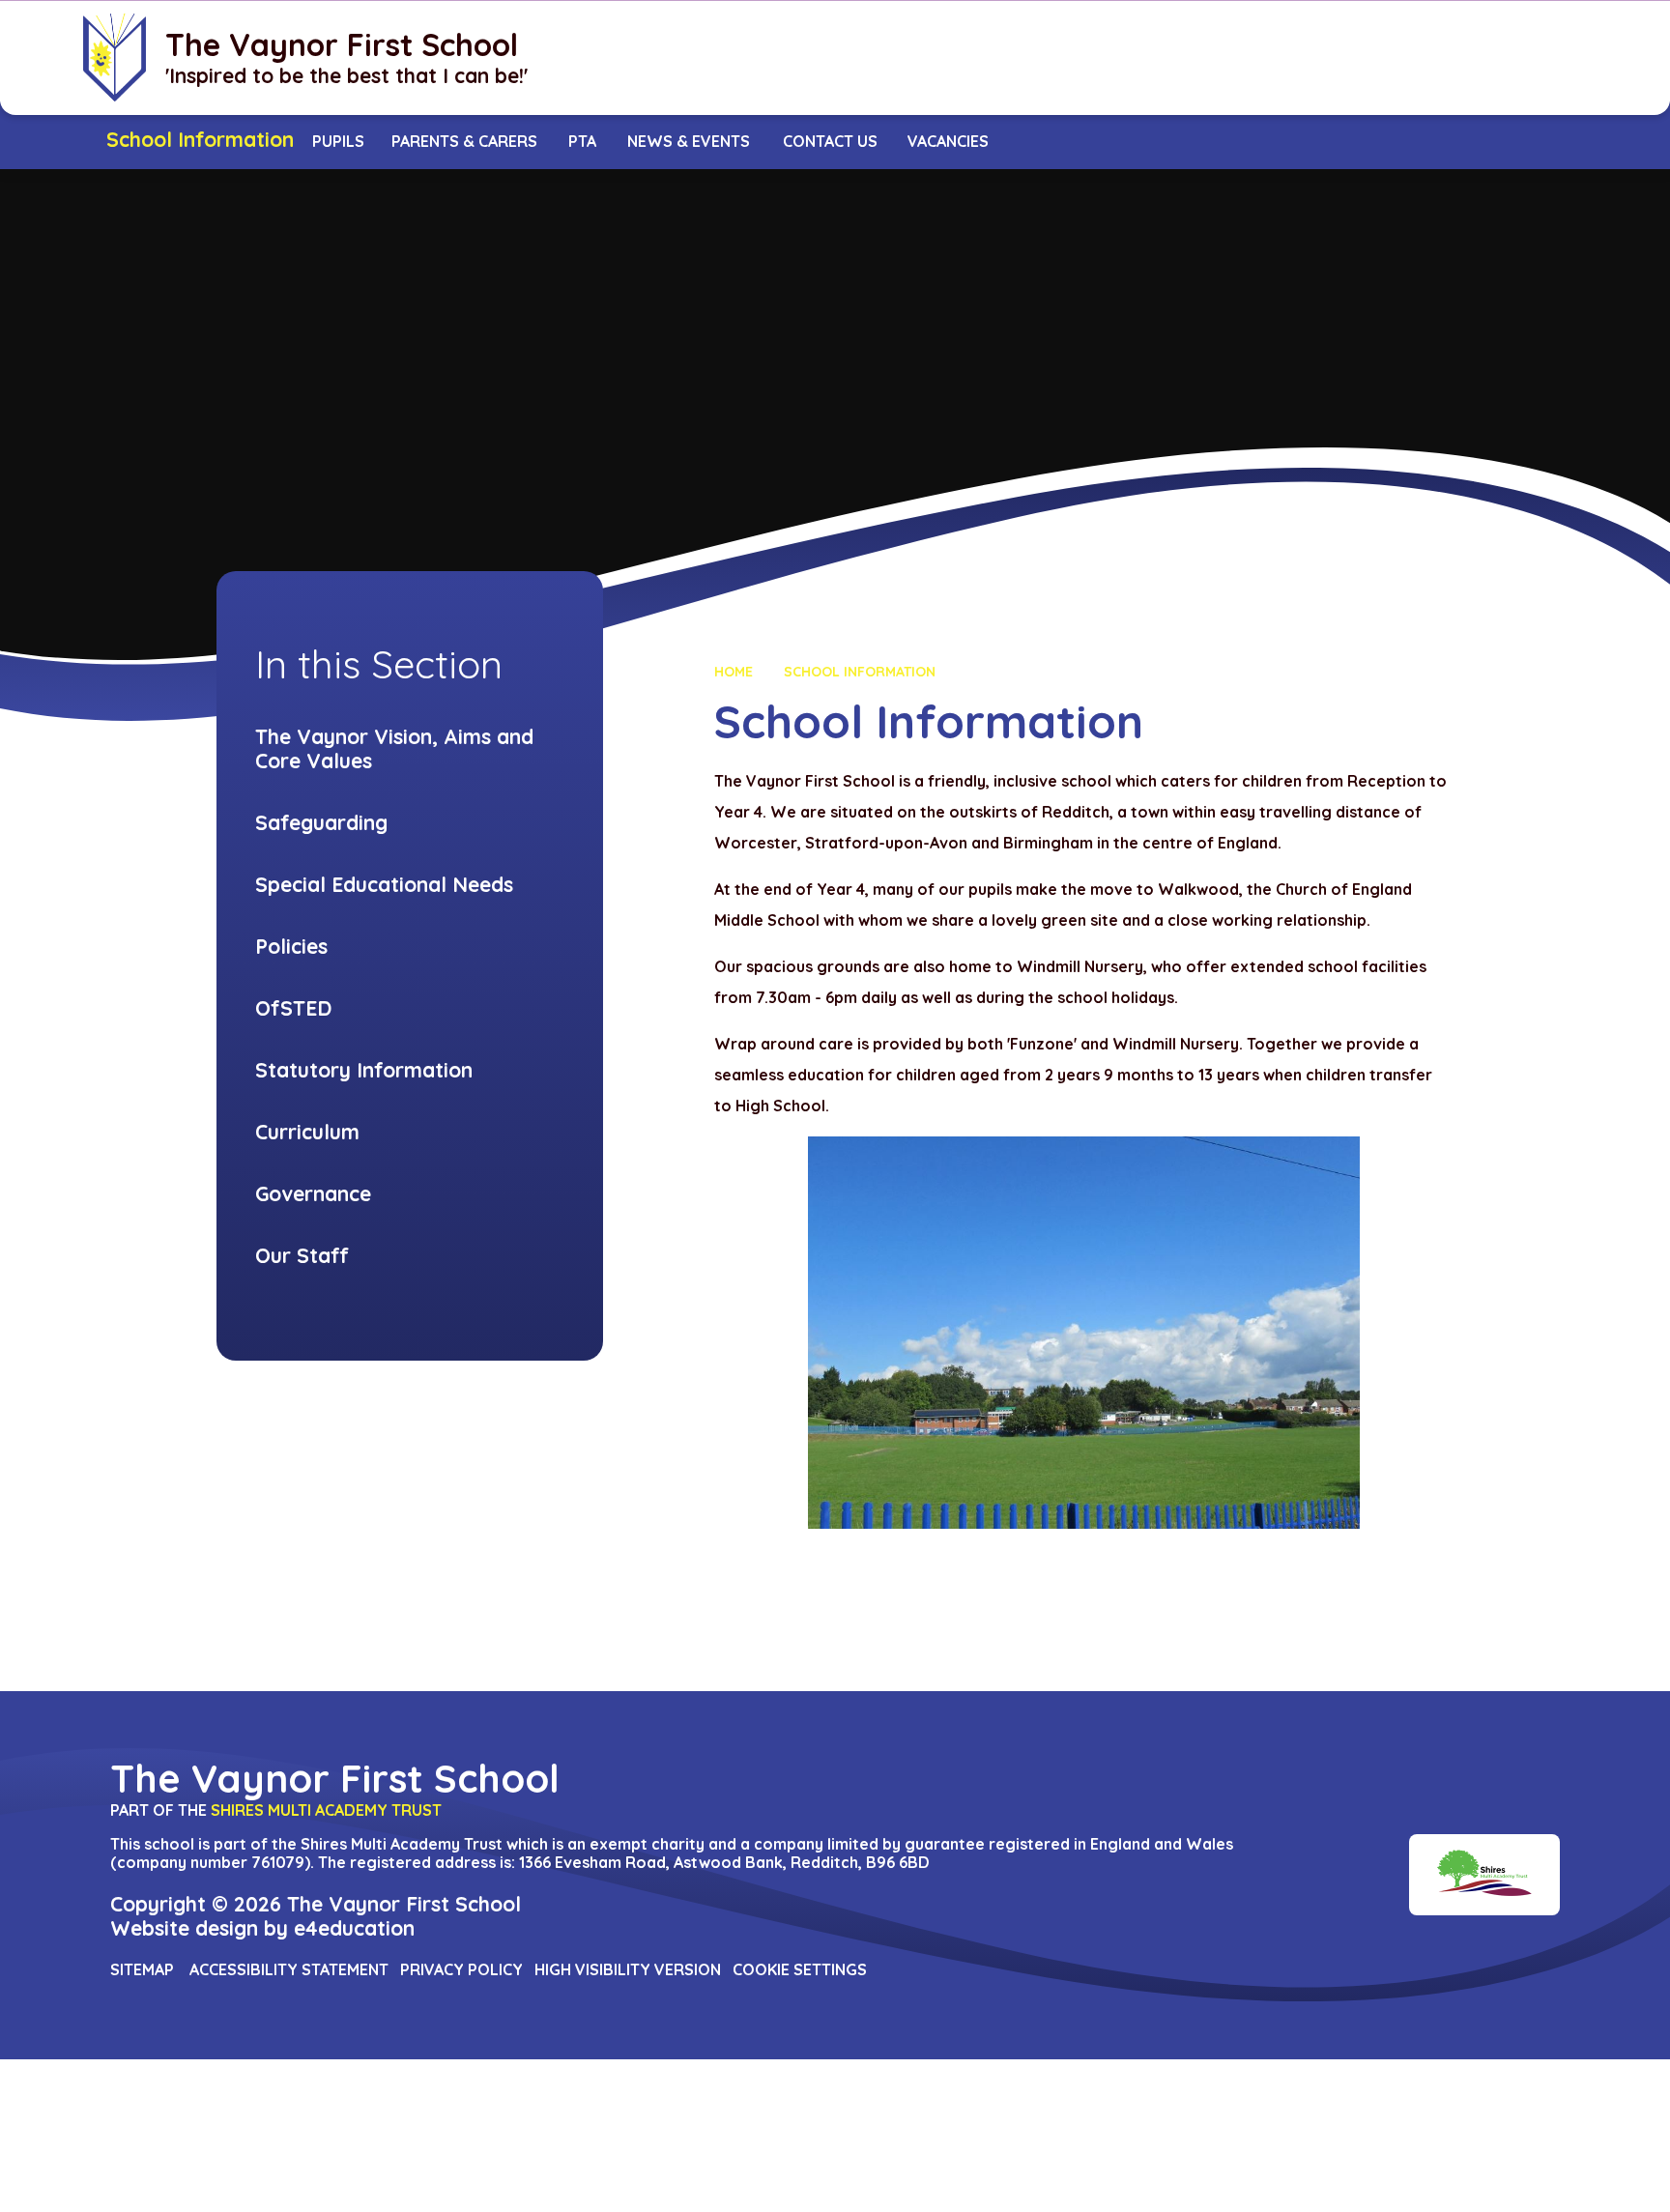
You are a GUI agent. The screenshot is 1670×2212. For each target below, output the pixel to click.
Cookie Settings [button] (800, 1969)
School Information (860, 672)
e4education (354, 1928)
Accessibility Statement (289, 1969)
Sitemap (142, 1969)
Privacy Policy (461, 1969)
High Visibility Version (628, 1969)
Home (734, 672)
